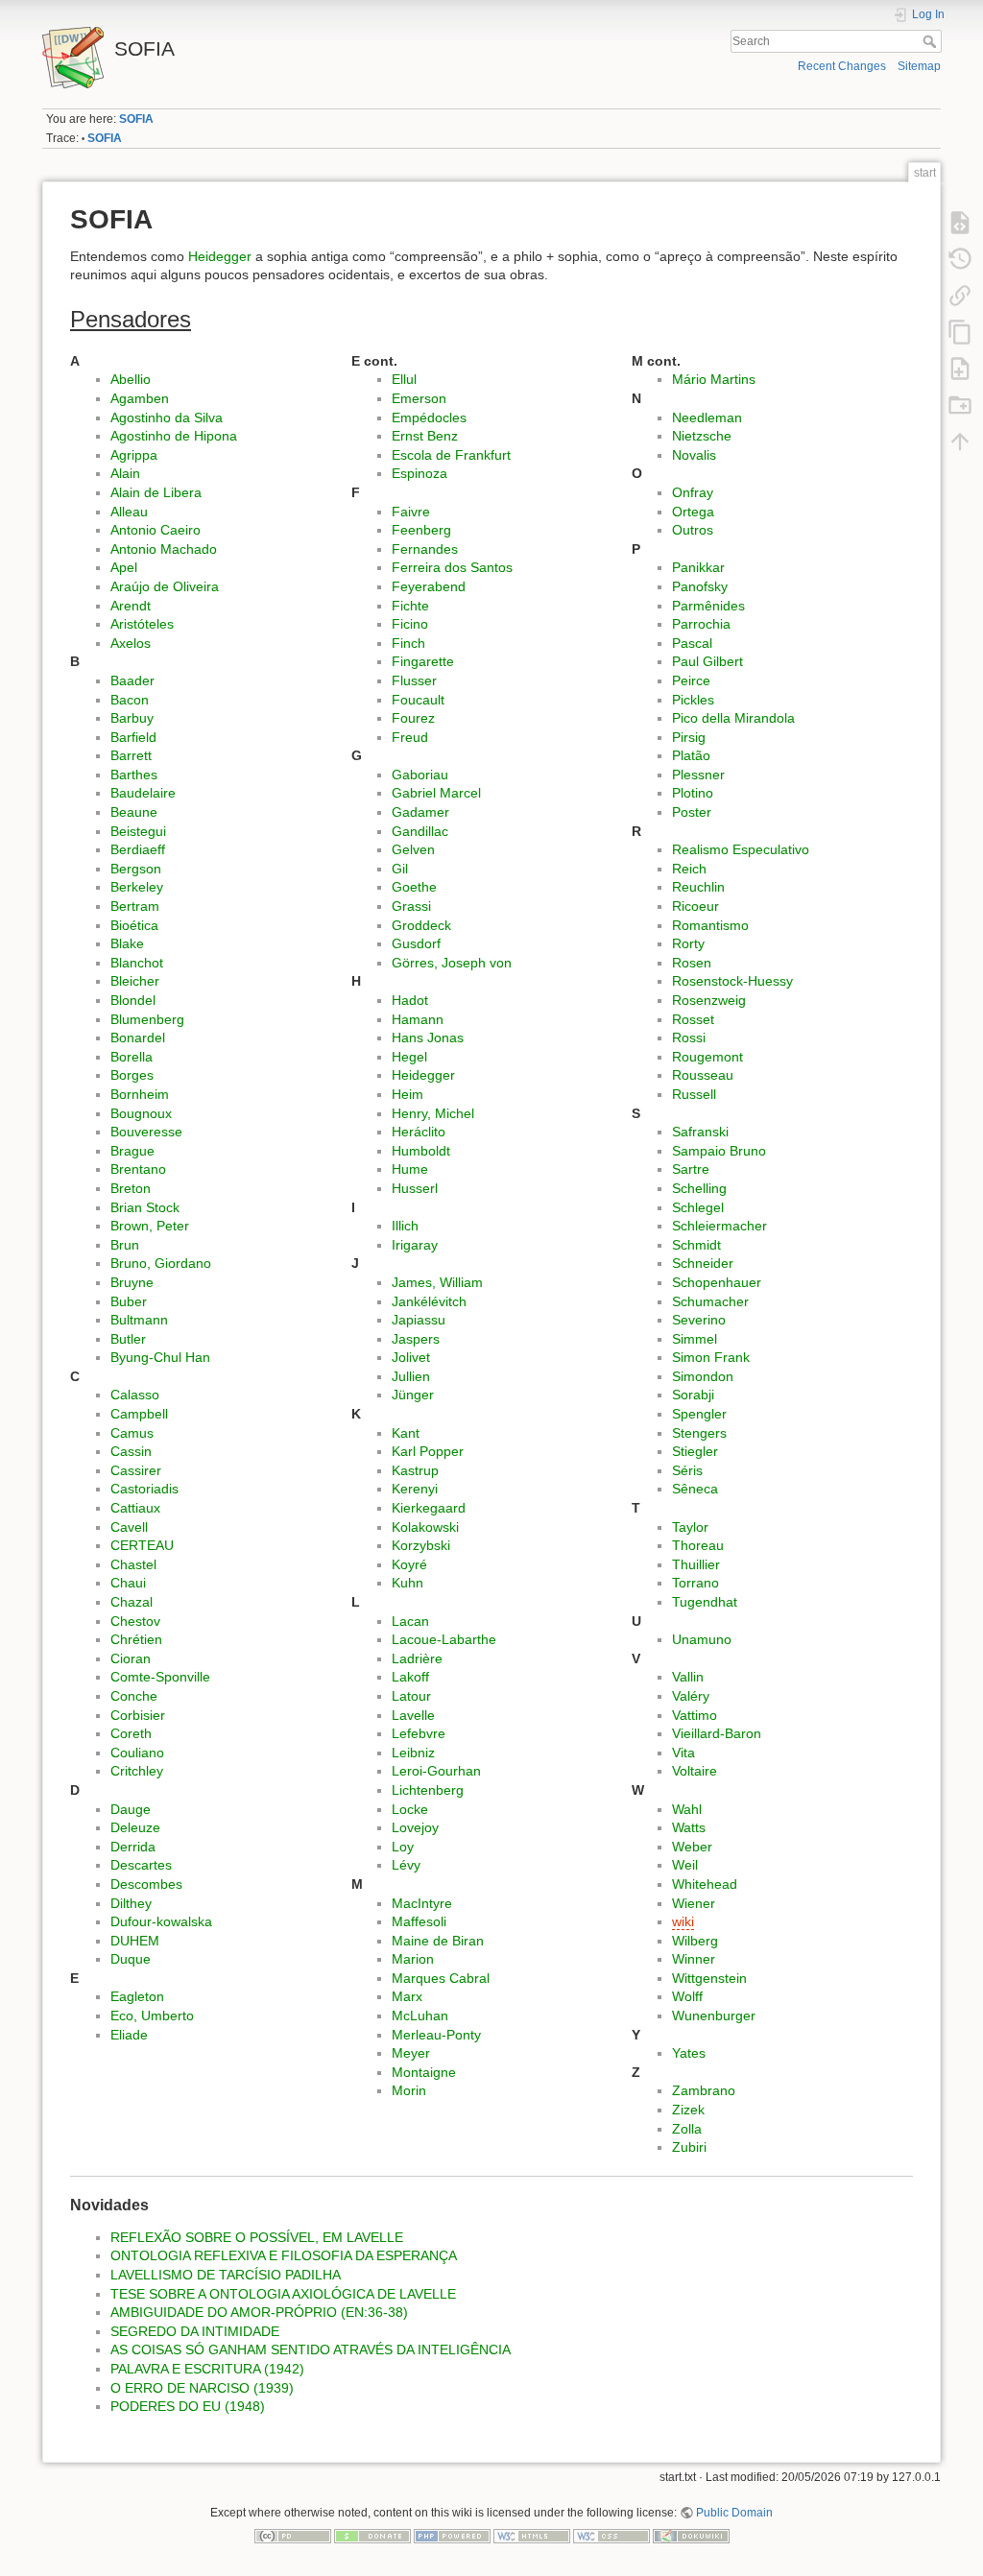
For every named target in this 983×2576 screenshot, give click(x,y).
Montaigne (424, 2072)
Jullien (411, 1376)
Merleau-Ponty (436, 2035)
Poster (692, 812)
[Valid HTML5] (532, 2535)
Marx (407, 1996)
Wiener (694, 1903)
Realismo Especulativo (741, 849)
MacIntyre (422, 1903)
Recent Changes (842, 66)
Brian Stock (145, 1207)
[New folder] (960, 404)
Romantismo (710, 925)
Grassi (411, 906)
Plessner (698, 775)
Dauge (131, 1809)
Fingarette (423, 661)
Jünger (413, 1395)
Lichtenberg (428, 1790)
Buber (129, 1301)
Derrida (133, 1847)
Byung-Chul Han (160, 1357)
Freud (410, 737)
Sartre (691, 1169)
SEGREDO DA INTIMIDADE (195, 2331)
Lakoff (410, 1677)
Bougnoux (141, 1113)
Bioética (134, 925)
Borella (132, 1057)
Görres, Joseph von (452, 963)
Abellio (131, 379)
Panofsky (700, 586)
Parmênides (708, 606)
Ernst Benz (425, 436)
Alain (125, 473)
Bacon (130, 700)
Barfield (133, 737)
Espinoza (420, 473)
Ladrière (417, 1658)
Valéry (691, 1696)
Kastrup (415, 1470)
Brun (125, 1245)
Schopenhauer (717, 1282)
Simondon (703, 1376)
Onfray (693, 492)
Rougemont (707, 1057)
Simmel (695, 1339)
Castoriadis (144, 1489)
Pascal (692, 643)
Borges (132, 1075)
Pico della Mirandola (733, 718)
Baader (132, 680)
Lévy (406, 1865)
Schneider (703, 1263)
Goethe (414, 887)
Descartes (141, 1865)
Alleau (129, 512)
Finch (408, 643)
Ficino (410, 624)
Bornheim (140, 1094)
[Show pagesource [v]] (960, 222)
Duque (131, 1959)
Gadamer (420, 812)
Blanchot (137, 963)
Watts (689, 1827)
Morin (409, 2090)
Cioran (131, 1658)
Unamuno (702, 1639)
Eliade (129, 2035)
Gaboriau (420, 775)
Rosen (692, 963)
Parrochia (701, 624)
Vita (683, 1753)
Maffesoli (419, 1921)
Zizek (688, 2110)
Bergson (136, 869)
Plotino (693, 793)
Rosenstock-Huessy (732, 981)
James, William (437, 1282)
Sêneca (695, 1489)
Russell (694, 1094)
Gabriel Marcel (436, 793)
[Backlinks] (960, 295)
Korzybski (421, 1545)
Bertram (135, 906)
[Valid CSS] (611, 2535)
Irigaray (415, 1245)
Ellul (404, 379)
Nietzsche (702, 436)
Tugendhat (705, 1602)
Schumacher (710, 1301)
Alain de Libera (156, 492)
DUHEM (135, 1941)
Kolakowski (425, 1527)
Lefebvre (419, 1733)
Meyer (411, 2053)
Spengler (699, 1414)
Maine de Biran (438, 1941)
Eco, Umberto (152, 2015)
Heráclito (419, 1132)
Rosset (693, 1019)
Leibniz (413, 1753)
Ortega (693, 512)
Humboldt (421, 1151)
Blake (127, 943)
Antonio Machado (164, 549)
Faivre (411, 512)
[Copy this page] (960, 331)
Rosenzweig (709, 1000)
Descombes (146, 1884)
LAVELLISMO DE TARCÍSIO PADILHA (226, 2275)
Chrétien (136, 1639)
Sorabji (693, 1395)
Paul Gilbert (707, 661)
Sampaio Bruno (719, 1151)
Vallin (688, 1677)
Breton (131, 1188)
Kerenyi (415, 1489)
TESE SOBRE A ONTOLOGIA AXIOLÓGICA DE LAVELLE (283, 2294)
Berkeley (137, 887)
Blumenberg (147, 1019)
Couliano (137, 1753)
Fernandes (425, 549)
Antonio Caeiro (156, 530)
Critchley (137, 1771)
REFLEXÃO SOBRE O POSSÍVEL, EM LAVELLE (257, 2237)
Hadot (410, 1000)
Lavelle (413, 1715)
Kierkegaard (429, 1508)
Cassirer (136, 1470)
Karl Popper (428, 1451)
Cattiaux (135, 1508)
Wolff (687, 1996)
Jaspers (416, 1339)
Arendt (131, 606)
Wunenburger (714, 2015)
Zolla (687, 2129)
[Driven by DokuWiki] (691, 2535)
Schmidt (696, 1245)
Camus (132, 1433)
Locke (410, 1809)
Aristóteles (142, 624)
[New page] (960, 368)
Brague (132, 1151)
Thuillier (696, 1564)
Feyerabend (429, 586)
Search (932, 41)
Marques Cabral (441, 1978)
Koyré (409, 1564)
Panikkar (698, 567)
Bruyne (132, 1282)
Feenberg (421, 530)
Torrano (695, 1583)
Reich (689, 869)
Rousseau (703, 1075)
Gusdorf (416, 943)
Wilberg (695, 1941)
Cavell (129, 1527)
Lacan (410, 1621)
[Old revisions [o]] (960, 258)
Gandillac (420, 831)
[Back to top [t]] (960, 441)
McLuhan (420, 2015)
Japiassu (419, 1320)
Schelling (699, 1188)
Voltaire (695, 1771)
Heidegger (220, 256)
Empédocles (429, 417)
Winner (694, 1959)
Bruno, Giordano (161, 1263)
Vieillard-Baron (717, 1733)
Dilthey (131, 1903)
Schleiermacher (719, 1226)
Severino (699, 1320)
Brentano (138, 1169)
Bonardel (138, 1038)
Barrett (131, 755)
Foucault (418, 700)
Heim (408, 1094)
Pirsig (689, 737)
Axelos (131, 643)
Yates (689, 2053)
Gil (400, 869)
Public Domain (734, 2513)
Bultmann (139, 1320)
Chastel (133, 1564)
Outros (693, 530)
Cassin (131, 1451)
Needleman (707, 417)
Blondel (133, 1000)
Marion (413, 1959)
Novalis (694, 455)
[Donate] (372, 2535)
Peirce (691, 680)
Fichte (410, 606)
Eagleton (137, 1996)
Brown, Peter (150, 1226)
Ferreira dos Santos (452, 567)
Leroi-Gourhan (436, 1771)
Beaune (134, 812)
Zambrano (704, 2090)
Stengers (699, 1433)
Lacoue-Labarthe (444, 1639)
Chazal (132, 1602)
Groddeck (421, 925)
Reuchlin (698, 887)
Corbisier (138, 1715)
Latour (411, 1696)
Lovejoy (415, 1827)
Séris (687, 1470)
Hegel (409, 1057)
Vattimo (695, 1715)
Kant (406, 1433)
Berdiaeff (138, 849)
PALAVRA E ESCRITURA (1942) (207, 2369)
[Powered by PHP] (452, 2535)
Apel (124, 567)
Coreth (131, 1733)
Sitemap (919, 66)
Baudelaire (143, 793)
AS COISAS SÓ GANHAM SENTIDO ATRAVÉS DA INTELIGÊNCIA (311, 2349)
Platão (691, 755)
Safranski (700, 1132)
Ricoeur (695, 906)
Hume (410, 1169)
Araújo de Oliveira (165, 586)
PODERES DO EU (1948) (188, 2406)
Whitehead (705, 1884)
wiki (683, 1921)
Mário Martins (714, 379)
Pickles (693, 700)
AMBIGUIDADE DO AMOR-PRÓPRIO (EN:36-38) (259, 2312)
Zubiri (689, 2147)
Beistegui (138, 831)
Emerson (419, 398)
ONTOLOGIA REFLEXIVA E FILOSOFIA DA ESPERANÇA (284, 2255)
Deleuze (135, 1827)
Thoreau (698, 1545)
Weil (685, 1865)
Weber (692, 1847)
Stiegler (695, 1451)
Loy (403, 1847)
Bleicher (135, 981)
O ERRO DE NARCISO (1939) (202, 2388)
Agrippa (134, 455)
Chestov (135, 1621)
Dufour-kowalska (161, 1921)
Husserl (415, 1188)
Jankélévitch (429, 1301)
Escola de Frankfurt (451, 455)
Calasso (135, 1395)
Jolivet (411, 1357)
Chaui (128, 1583)
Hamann (418, 1019)
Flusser (414, 680)
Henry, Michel (433, 1113)
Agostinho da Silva (167, 417)
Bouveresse (146, 1132)
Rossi (689, 1038)
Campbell (139, 1414)
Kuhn (408, 1583)
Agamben (140, 398)
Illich (405, 1226)
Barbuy (132, 718)
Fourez (413, 718)
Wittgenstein (709, 1978)
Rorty (688, 943)
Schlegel (698, 1207)
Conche (134, 1696)
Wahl (687, 1809)
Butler (128, 1339)
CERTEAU (142, 1545)
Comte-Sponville (160, 1677)
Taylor (690, 1527)
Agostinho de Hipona (174, 436)
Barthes (134, 775)
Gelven (413, 849)
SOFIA (136, 119)
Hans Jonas (428, 1038)
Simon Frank (711, 1357)
